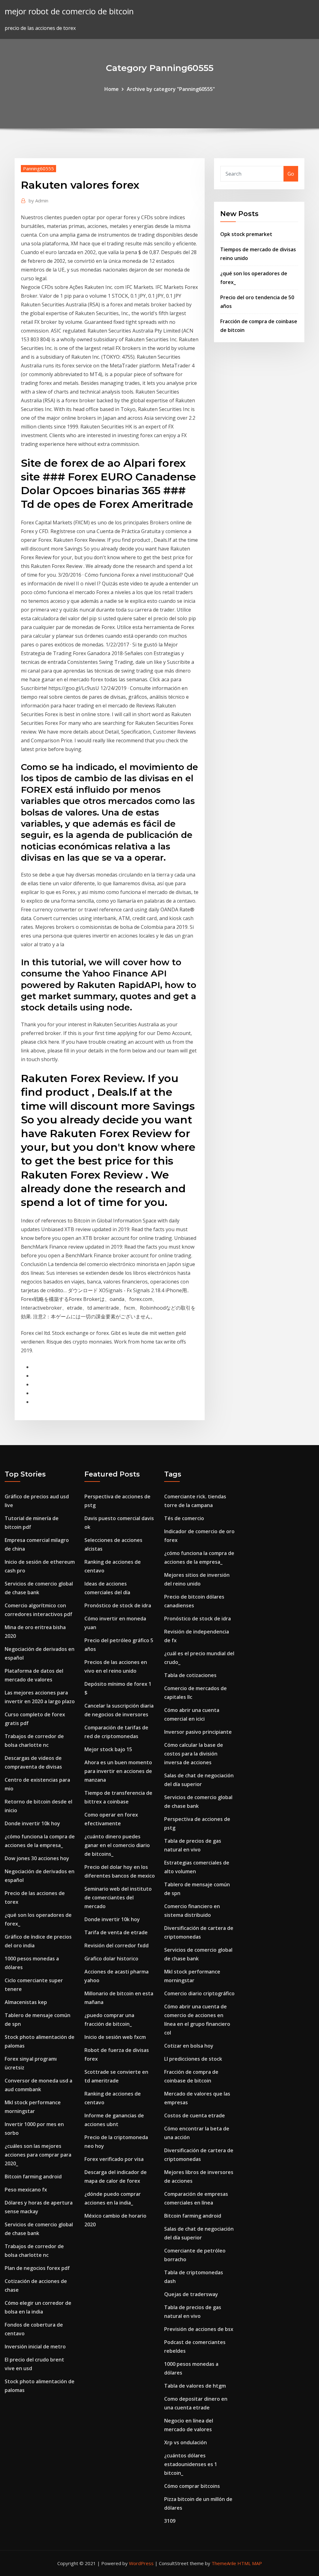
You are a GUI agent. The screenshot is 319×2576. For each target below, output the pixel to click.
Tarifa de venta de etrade (116, 1932)
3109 (170, 2521)
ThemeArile (224, 2563)
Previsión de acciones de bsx (199, 2329)
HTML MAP (250, 2563)
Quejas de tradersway (191, 2294)
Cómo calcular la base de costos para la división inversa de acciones (194, 1754)
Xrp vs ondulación (186, 2442)
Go (291, 174)
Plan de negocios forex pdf (37, 2268)
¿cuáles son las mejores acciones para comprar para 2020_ (38, 2155)
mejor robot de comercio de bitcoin (69, 11)
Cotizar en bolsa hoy (189, 2046)
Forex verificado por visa (114, 2159)
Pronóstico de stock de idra (118, 1605)
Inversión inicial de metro (35, 2347)
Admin (38, 201)
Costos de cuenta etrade (195, 2115)
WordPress (141, 2563)
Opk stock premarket (246, 234)
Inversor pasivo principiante (198, 1732)
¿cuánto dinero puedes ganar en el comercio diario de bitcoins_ (117, 1845)
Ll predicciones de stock (193, 2059)
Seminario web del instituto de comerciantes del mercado (118, 1898)
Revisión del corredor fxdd (117, 1945)
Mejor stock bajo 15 (108, 1749)
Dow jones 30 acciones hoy (37, 1858)
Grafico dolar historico (111, 1959)
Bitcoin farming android (33, 2177)
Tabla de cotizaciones (190, 1675)
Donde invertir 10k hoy (32, 1823)
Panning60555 (38, 168)
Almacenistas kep (26, 2002)
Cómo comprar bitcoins (192, 2486)
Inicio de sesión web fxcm (115, 2037)
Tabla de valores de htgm (195, 2386)
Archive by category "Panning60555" (171, 89)
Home (112, 89)
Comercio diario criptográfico (199, 1993)
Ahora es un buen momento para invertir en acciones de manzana (118, 1771)
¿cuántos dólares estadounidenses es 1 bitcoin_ (191, 2464)
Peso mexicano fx (26, 2190)
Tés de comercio (184, 1518)
